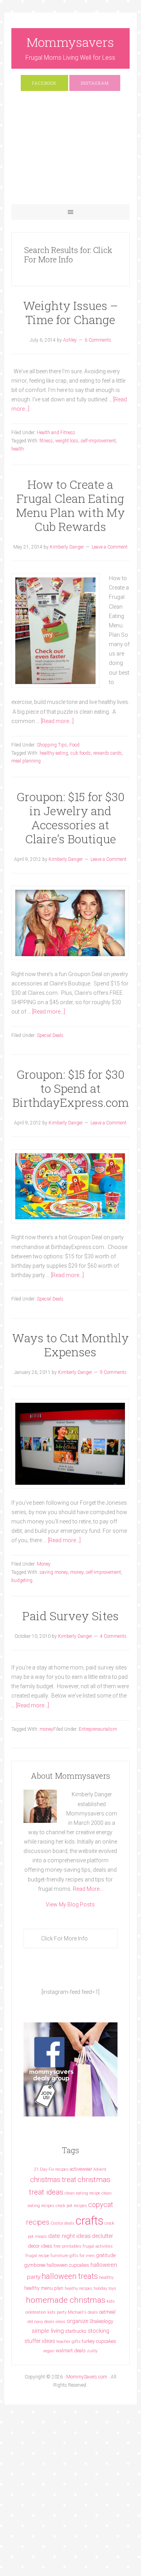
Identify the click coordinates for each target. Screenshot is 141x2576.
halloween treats (70, 2276)
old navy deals (41, 2322)
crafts (89, 2221)
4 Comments (113, 1636)
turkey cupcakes (99, 2341)
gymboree (35, 2265)
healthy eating (54, 753)
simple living (48, 2331)
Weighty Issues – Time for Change (70, 313)
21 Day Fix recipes (51, 2169)
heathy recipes (79, 2288)
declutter (103, 2236)
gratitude (106, 2255)
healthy (106, 2278)
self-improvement (98, 441)
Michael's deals (83, 2312)
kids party (57, 2312)
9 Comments (113, 1372)
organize (77, 2321)
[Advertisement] (70, 151)
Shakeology (101, 2321)
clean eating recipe (82, 2193)
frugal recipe (37, 2256)
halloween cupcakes (68, 2265)
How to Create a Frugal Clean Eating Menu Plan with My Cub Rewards (70, 505)
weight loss (67, 441)
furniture (59, 2256)
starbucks (76, 2331)
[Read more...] (57, 721)
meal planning (26, 761)
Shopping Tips (52, 745)
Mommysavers (70, 42)
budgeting (22, 1580)
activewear (81, 2169)
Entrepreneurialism (98, 1729)
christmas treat (53, 2180)
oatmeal (107, 2312)
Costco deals (62, 2223)
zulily (92, 2351)
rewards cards (108, 753)
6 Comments (98, 340)
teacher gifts (69, 2342)
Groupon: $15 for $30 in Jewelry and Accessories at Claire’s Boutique (70, 818)
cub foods (81, 753)
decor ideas (40, 2246)
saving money (54, 1572)
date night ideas (70, 2236)
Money (44, 1564)
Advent (100, 2169)
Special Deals (50, 1035)
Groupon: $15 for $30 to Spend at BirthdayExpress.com (70, 1088)
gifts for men (82, 2256)
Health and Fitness (56, 433)
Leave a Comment (110, 547)
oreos (61, 2322)
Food (74, 745)
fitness (46, 441)
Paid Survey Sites (70, 1616)
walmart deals (71, 2351)
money (77, 1572)
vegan (49, 2351)
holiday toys (105, 2288)
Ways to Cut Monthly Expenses (70, 1345)
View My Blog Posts (70, 1904)
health (18, 449)
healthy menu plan (44, 2288)
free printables (68, 2246)
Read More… (88, 1889)
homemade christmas (66, 2300)
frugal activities (98, 2246)
